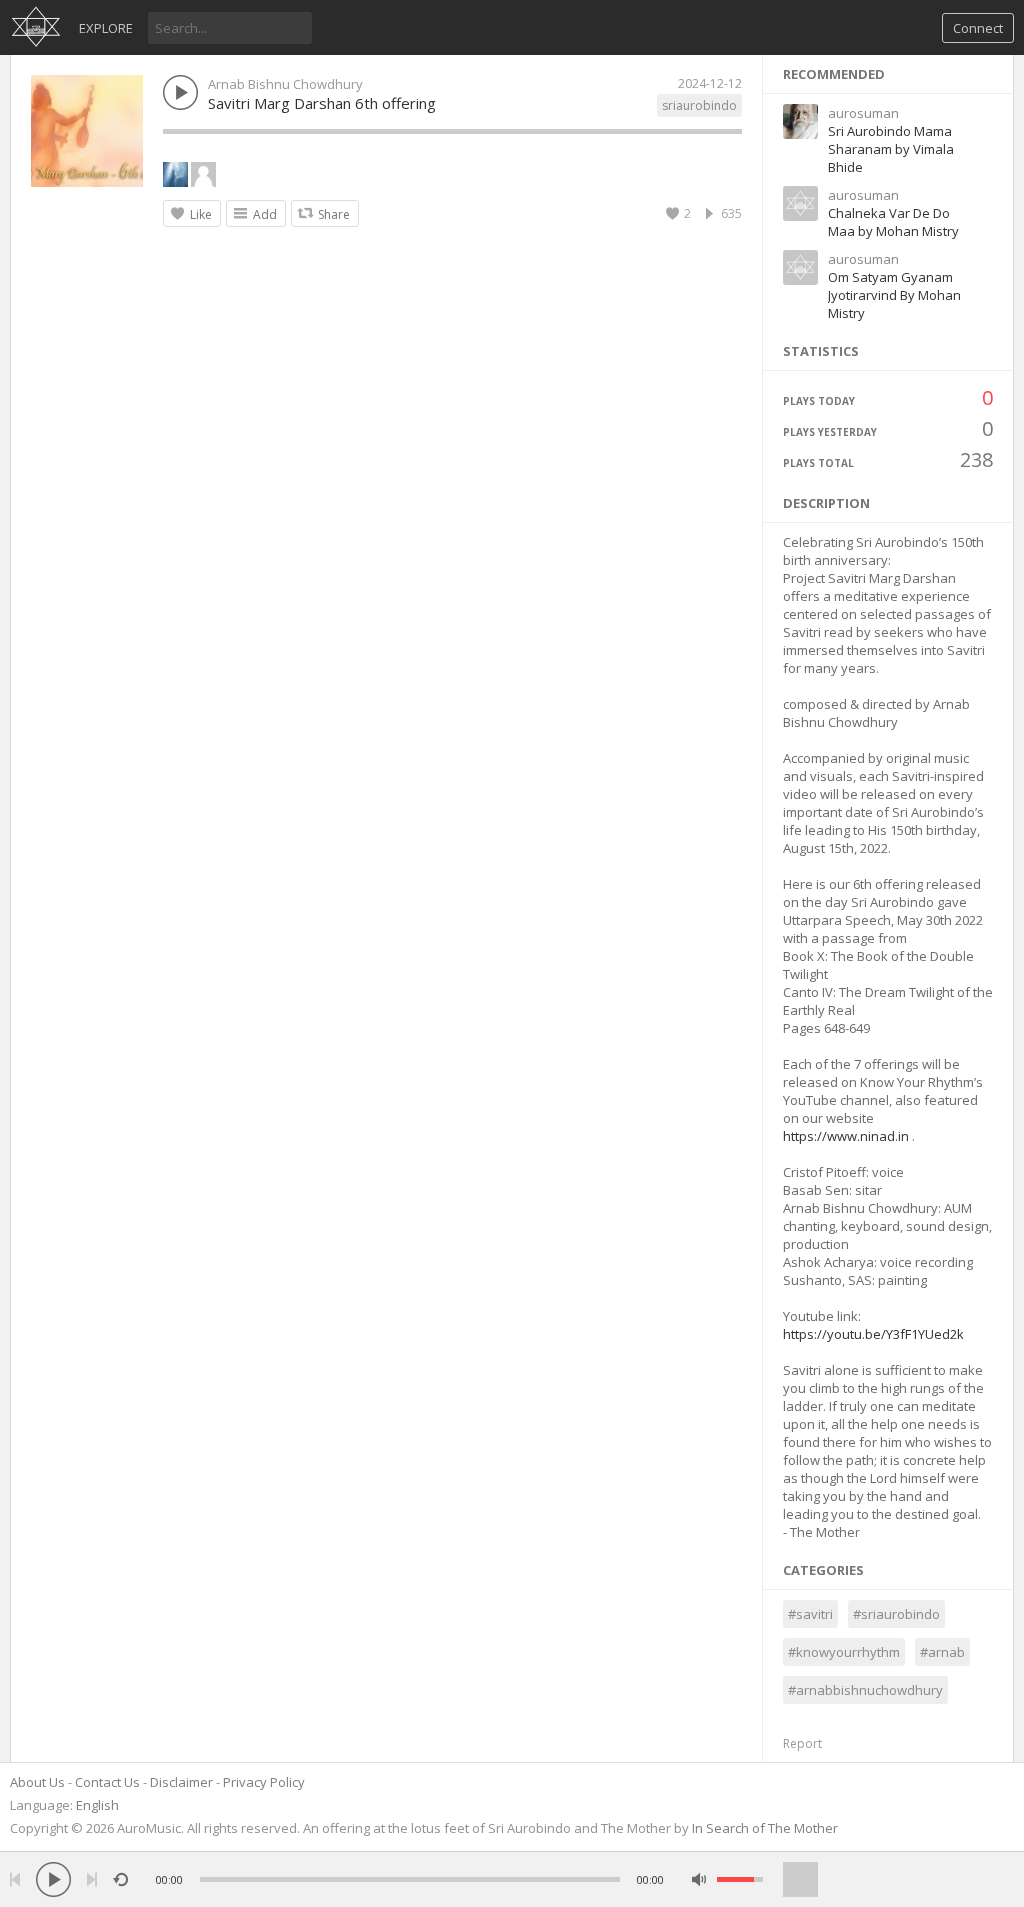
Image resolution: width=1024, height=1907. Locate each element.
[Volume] (740, 1879)
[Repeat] (120, 1879)
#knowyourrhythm (844, 1652)
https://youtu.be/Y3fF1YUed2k (873, 1334)
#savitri (810, 1614)
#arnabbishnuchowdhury (865, 1690)
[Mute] (699, 1879)
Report (802, 1743)
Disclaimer (181, 1782)
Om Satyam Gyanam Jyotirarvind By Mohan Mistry (894, 295)
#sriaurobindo (896, 1614)
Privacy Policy (264, 1782)
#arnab (942, 1652)
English (97, 1805)
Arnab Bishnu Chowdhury (285, 84)
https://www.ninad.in (846, 1136)
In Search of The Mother (765, 1828)
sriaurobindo (699, 105)
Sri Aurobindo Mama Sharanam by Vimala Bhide (891, 149)
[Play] (53, 1879)
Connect (978, 28)
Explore (106, 28)
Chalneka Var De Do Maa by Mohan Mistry (893, 222)
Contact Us (107, 1782)
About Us (37, 1782)
